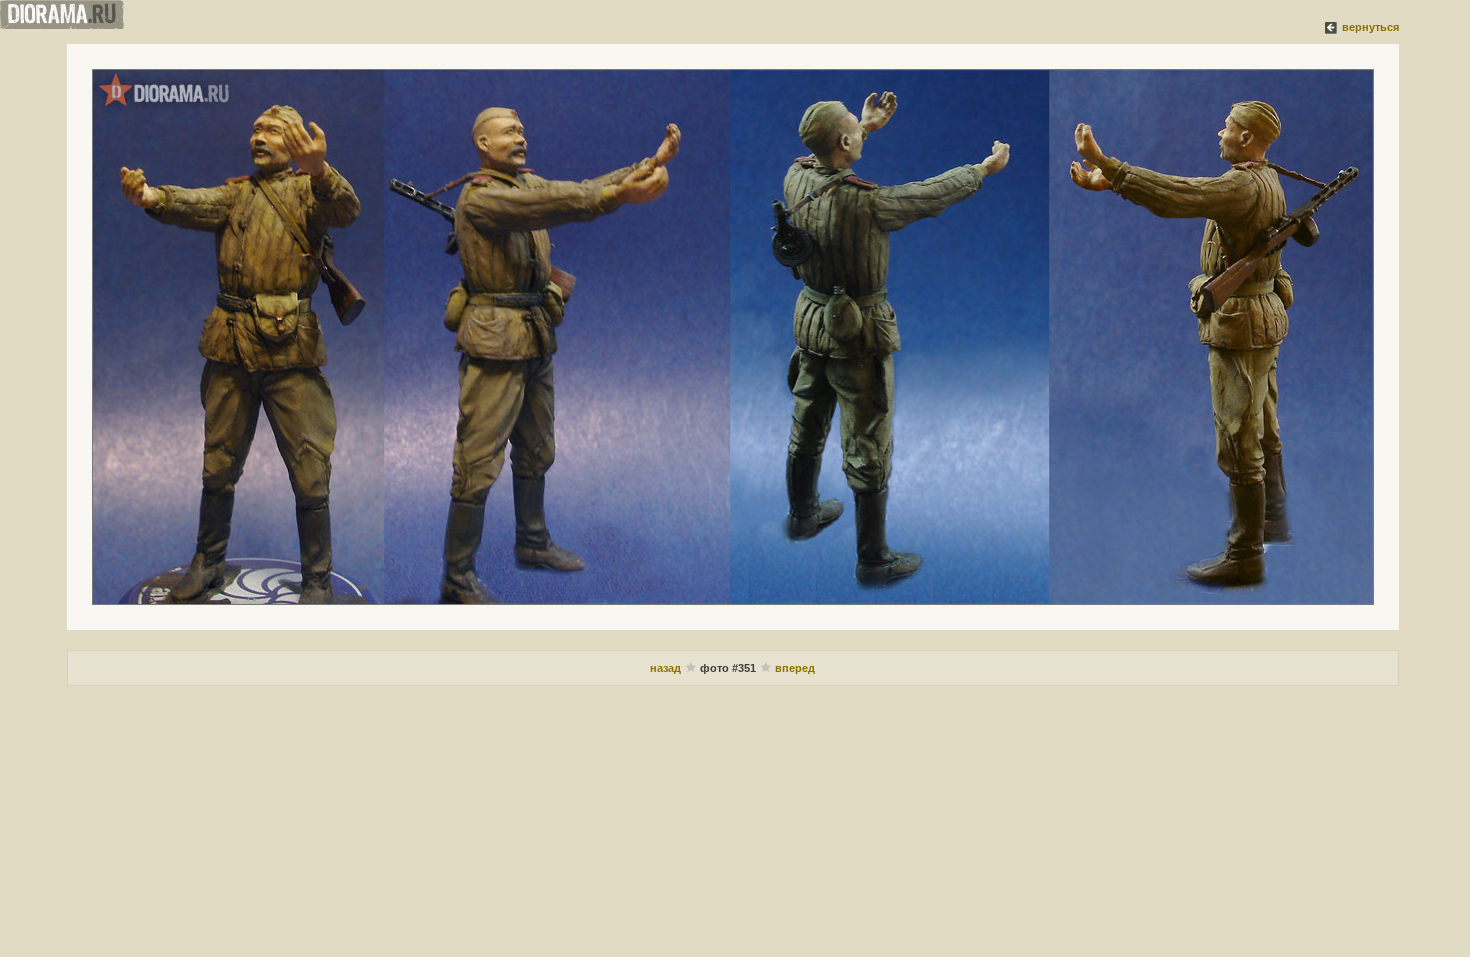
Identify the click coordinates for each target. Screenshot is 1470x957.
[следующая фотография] (733, 337)
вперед (795, 668)
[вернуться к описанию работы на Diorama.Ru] (1332, 27)
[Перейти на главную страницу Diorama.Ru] (62, 25)
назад (665, 668)
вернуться (1370, 27)
